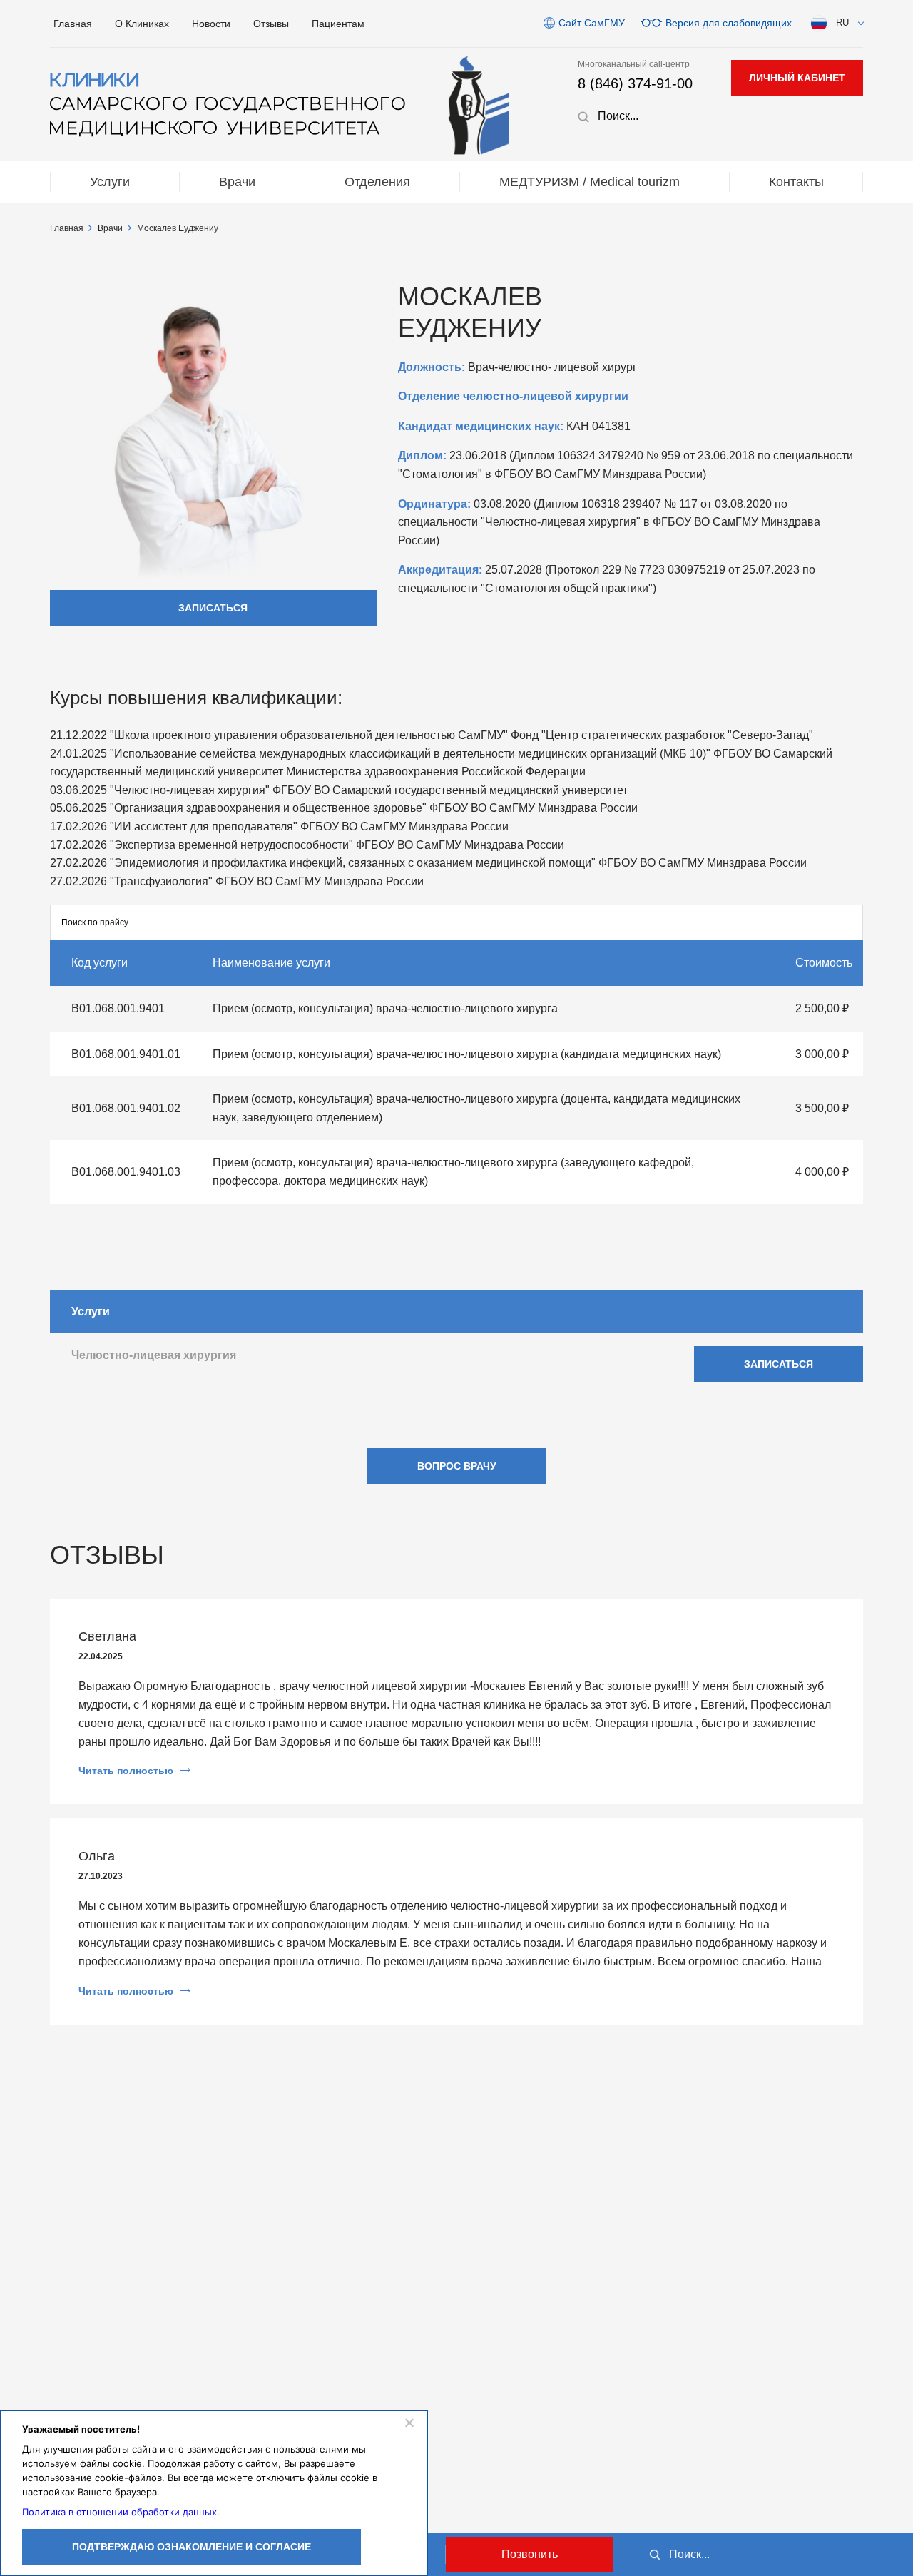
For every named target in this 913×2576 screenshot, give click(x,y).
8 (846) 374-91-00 (635, 83)
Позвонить (530, 2554)
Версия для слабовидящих (729, 23)
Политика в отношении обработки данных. (121, 2512)
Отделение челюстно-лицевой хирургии (513, 396)
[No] (409, 2423)
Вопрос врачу (457, 1466)
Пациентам (338, 24)
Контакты (796, 182)
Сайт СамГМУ (592, 23)
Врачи (237, 182)
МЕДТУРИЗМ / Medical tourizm (590, 182)
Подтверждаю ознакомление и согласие (192, 2547)
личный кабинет (797, 78)
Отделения (377, 182)
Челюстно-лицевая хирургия (154, 1355)
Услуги (110, 182)
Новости (211, 24)
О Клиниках (142, 24)
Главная (73, 24)
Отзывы (271, 24)
